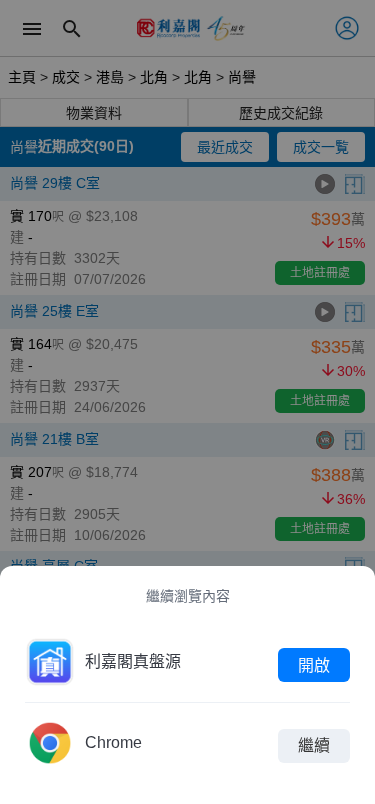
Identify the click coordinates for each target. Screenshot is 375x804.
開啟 (314, 664)
